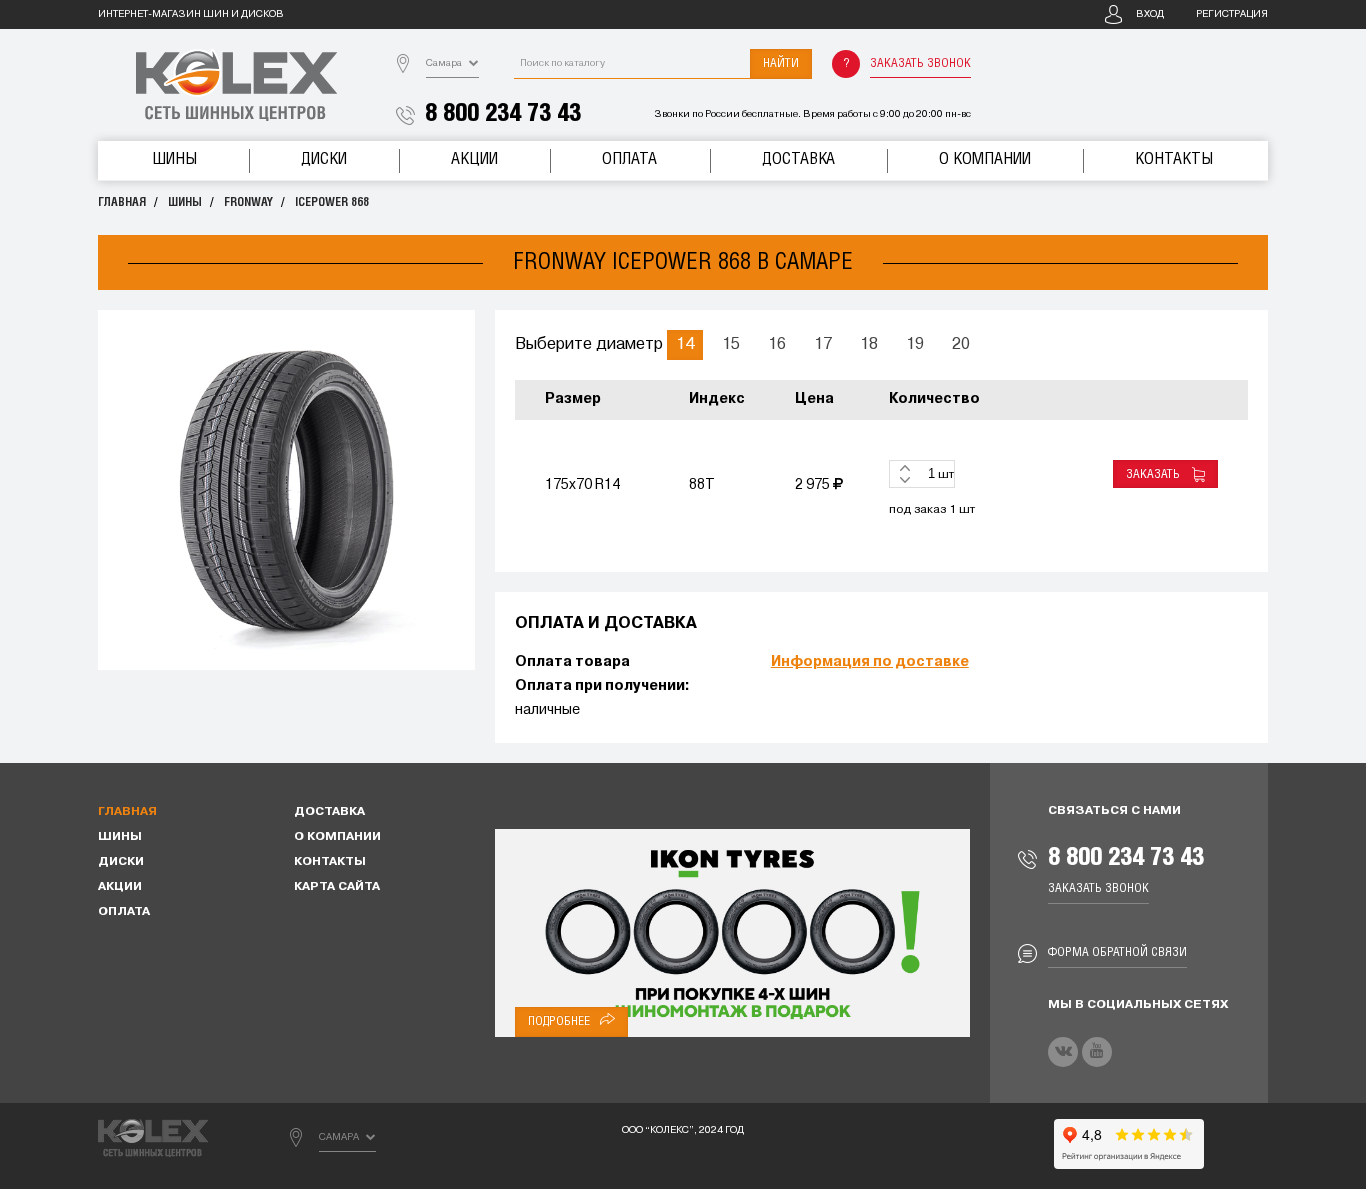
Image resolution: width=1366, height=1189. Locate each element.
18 (869, 345)
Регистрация (1232, 14)
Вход (1150, 14)
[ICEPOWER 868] (286, 490)
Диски (324, 159)
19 (915, 345)
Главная (122, 202)
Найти (781, 63)
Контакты (1174, 159)
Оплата (629, 159)
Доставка (798, 159)
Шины (174, 159)
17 (823, 345)
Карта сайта (337, 887)
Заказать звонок (920, 63)
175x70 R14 (582, 485)
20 (961, 345)
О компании (985, 159)
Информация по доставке (870, 662)
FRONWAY (248, 202)
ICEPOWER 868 (332, 202)
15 (731, 345)
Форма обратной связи (1117, 952)
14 (685, 345)
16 (777, 345)
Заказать (1156, 474)
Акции (474, 159)
